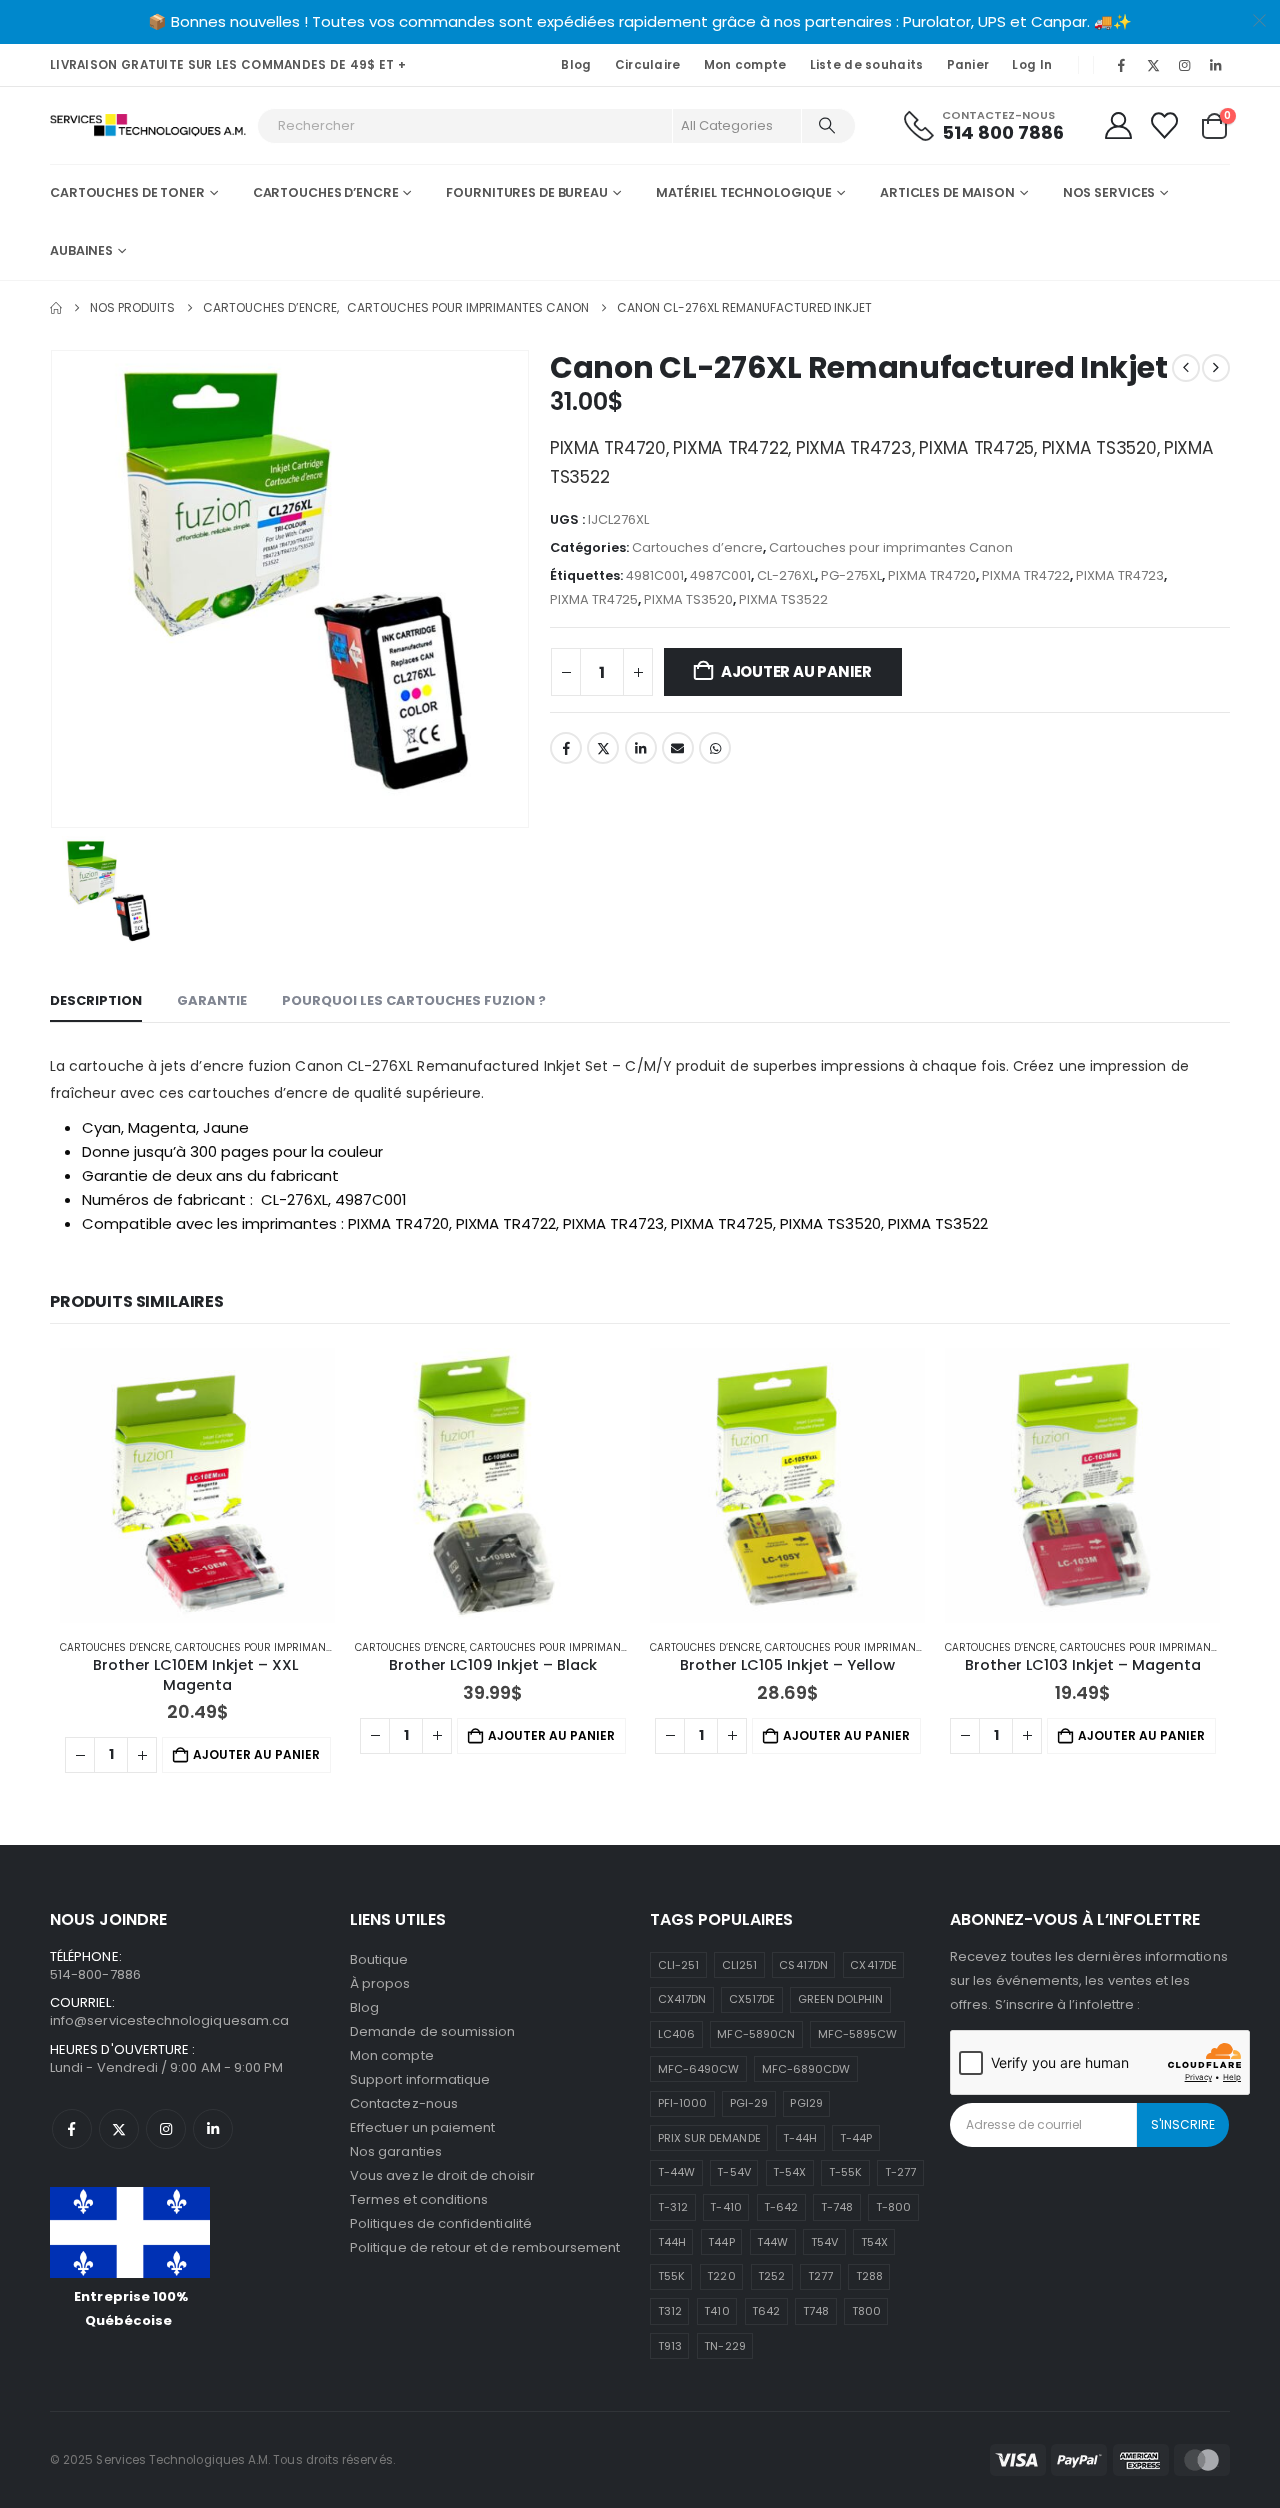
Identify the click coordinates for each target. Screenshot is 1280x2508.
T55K (671, 2276)
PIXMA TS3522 (783, 599)
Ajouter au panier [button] (256, 1754)
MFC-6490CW (699, 2069)
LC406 (676, 2034)
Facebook (566, 748)
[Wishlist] (1165, 125)
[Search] (827, 126)
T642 (766, 2311)
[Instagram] (1185, 65)
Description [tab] (96, 1000)
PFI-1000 (683, 2103)
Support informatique (420, 2079)
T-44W (676, 2172)
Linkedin (213, 2129)
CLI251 (739, 1965)
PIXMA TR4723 (1120, 575)
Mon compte (745, 65)
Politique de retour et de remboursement (485, 2247)
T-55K (845, 2172)
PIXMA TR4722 (1026, 575)
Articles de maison (947, 192)
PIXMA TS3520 (688, 599)
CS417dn (803, 1965)
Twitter (603, 748)
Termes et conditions (419, 2199)
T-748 (837, 2207)
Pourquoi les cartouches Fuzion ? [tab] (414, 1000)
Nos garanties (396, 2151)
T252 (771, 2276)
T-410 (725, 2207)
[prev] (1186, 368)
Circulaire (648, 65)
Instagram (166, 2129)
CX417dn (682, 1999)
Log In (1032, 65)
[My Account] (1118, 125)
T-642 (781, 2207)
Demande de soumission (432, 2031)
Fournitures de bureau (526, 192)
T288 (869, 2276)
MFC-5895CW (858, 2034)
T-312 (673, 2207)
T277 (820, 2276)
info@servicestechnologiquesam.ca (169, 2020)
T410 (716, 2311)
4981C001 (655, 575)
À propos (380, 1983)
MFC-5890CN (756, 2034)
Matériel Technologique (744, 192)
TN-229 (724, 2346)
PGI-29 (749, 2103)
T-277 (900, 2172)
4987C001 (720, 575)
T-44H (800, 2138)
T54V (824, 2242)
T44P (721, 2242)
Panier (968, 65)
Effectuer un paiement (422, 2127)
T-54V (733, 2172)
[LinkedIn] (1216, 65)
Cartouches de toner (127, 192)
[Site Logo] (148, 125)
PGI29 (806, 2103)
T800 (866, 2311)
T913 (670, 2346)
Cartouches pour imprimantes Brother (282, 1647)
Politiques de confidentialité (441, 2223)
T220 (721, 2276)
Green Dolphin (841, 1999)
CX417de (873, 1965)
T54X (874, 2242)
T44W (772, 2242)
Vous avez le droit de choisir (442, 2175)
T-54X (789, 2172)
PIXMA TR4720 (932, 575)
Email (678, 748)
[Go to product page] (197, 1485)
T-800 (893, 2207)
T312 (670, 2311)
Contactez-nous (404, 2103)
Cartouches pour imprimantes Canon (891, 547)
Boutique (379, 1959)
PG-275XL (851, 575)
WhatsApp (715, 748)
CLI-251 (678, 1965)
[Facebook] (1122, 65)
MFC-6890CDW (806, 2069)
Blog (576, 65)
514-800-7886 (95, 1974)
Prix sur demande (709, 2138)
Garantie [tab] (212, 1000)
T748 (816, 2311)
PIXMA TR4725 (594, 599)
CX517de (752, 1999)
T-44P (856, 2138)
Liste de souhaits (867, 65)
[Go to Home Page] (56, 308)
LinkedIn (641, 748)
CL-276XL (786, 575)
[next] (1216, 368)
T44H (672, 2242)
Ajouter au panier (796, 671)
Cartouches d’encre (326, 192)
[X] (1153, 65)
